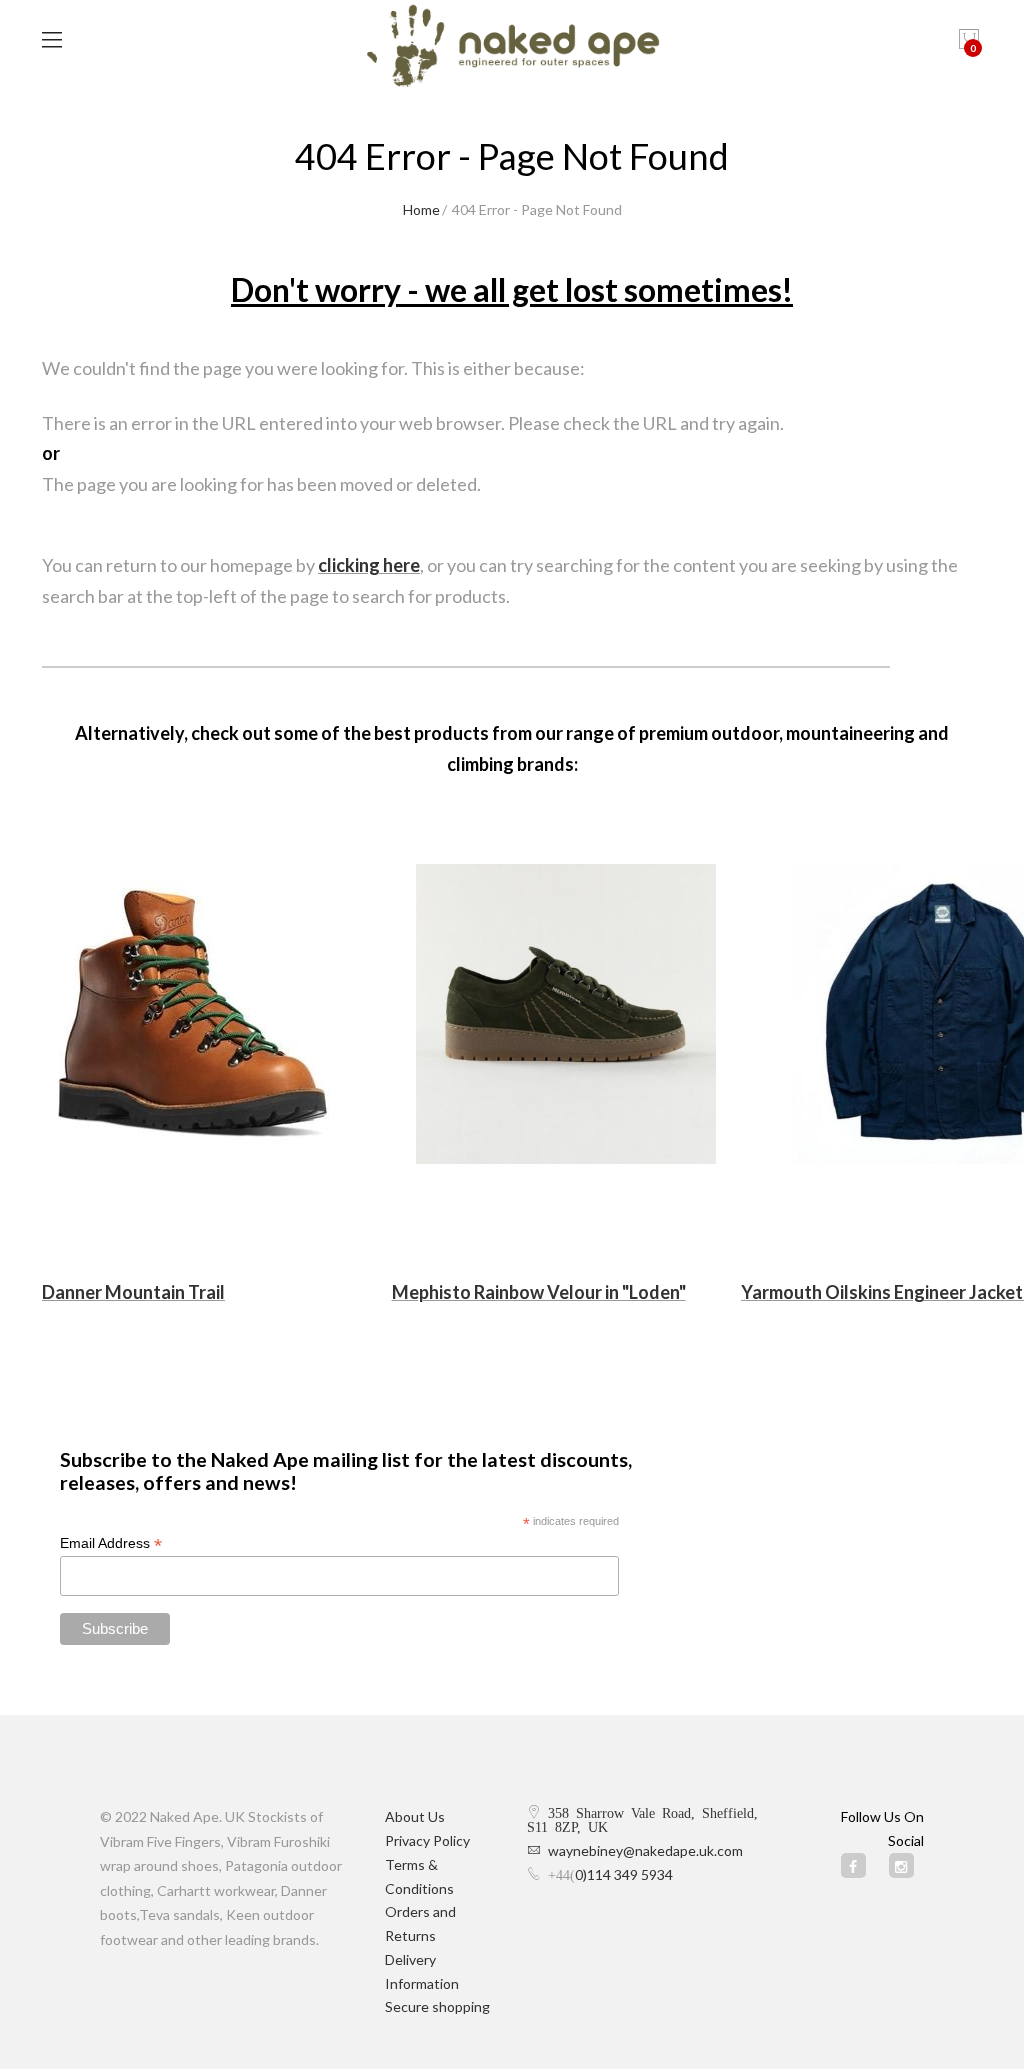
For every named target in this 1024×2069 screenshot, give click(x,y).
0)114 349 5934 (624, 1874)
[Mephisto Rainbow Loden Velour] (567, 1014)
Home (421, 209)
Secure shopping (437, 2006)
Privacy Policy (427, 1840)
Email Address (111, 1543)
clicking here (369, 565)
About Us (415, 1816)
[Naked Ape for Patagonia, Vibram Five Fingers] (512, 48)
